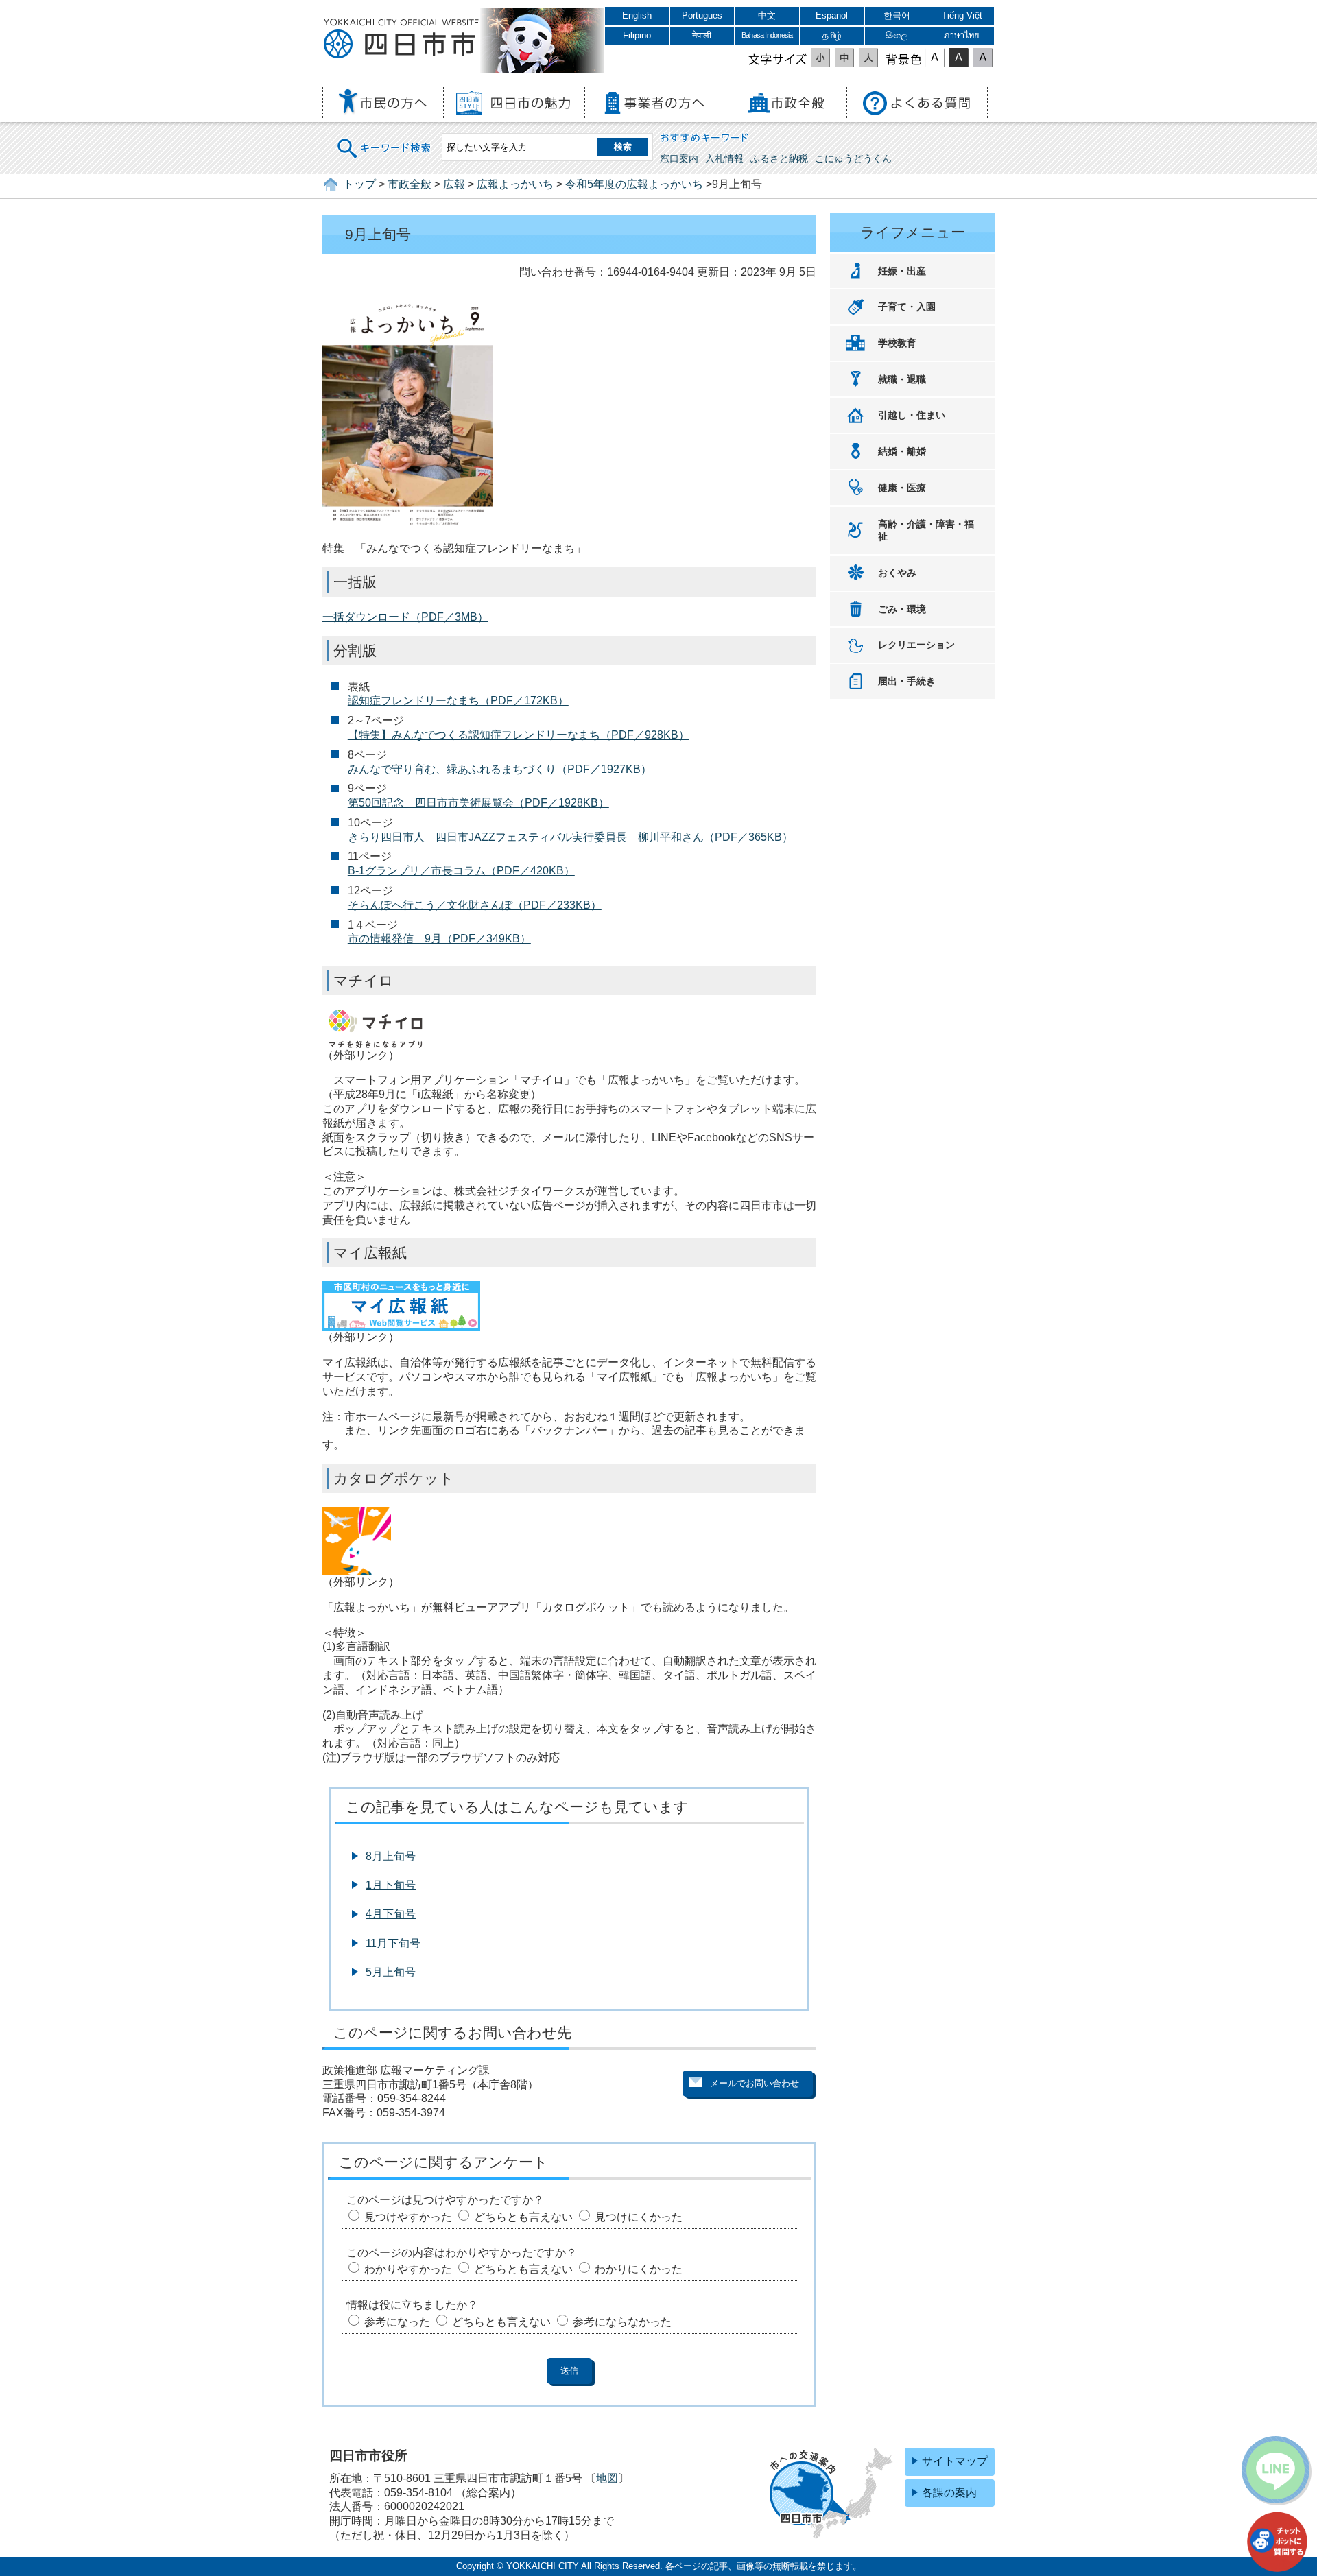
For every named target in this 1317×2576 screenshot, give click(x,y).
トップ (359, 184)
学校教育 (897, 343)
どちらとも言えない (523, 2217)
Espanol (832, 15)
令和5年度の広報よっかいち (634, 184)
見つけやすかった (408, 2217)
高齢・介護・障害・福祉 (926, 530)
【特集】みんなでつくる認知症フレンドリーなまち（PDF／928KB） (519, 735)
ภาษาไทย (962, 35)
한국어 (897, 15)
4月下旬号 (391, 1914)
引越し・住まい (912, 415)
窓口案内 (679, 158)
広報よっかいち (515, 184)
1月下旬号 (391, 1885)
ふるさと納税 (779, 158)
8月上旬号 (391, 1856)
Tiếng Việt (962, 15)
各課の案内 (949, 2493)
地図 (607, 2478)
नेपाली (702, 35)
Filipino (637, 35)
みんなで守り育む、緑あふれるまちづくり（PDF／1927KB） (500, 769)
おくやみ (897, 573)
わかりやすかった (408, 2269)
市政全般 (410, 184)
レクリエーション (916, 645)
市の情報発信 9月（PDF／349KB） (439, 939)
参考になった (397, 2322)
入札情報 (724, 158)
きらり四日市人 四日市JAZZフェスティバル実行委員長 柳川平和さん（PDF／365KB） (570, 837)
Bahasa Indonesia (767, 35)
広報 (454, 184)
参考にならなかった (622, 2322)
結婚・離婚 (902, 451)
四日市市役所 (401, 39)
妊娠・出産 (902, 271)
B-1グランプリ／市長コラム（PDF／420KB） (461, 871)
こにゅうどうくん (853, 158)
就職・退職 (902, 379)
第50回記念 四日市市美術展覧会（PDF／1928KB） (478, 803)
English (637, 15)
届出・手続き (907, 681)
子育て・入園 (907, 307)
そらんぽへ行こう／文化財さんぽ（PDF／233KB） (475, 905)
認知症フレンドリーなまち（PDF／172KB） (458, 701)
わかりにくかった (639, 2269)
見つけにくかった (639, 2217)
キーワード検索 (385, 140)
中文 (767, 15)
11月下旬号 (393, 1943)
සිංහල (897, 35)
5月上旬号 (391, 1972)
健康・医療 (902, 488)
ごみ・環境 (902, 609)
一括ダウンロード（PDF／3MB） (405, 617)
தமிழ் (832, 35)
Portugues (702, 15)
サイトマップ (955, 2461)
